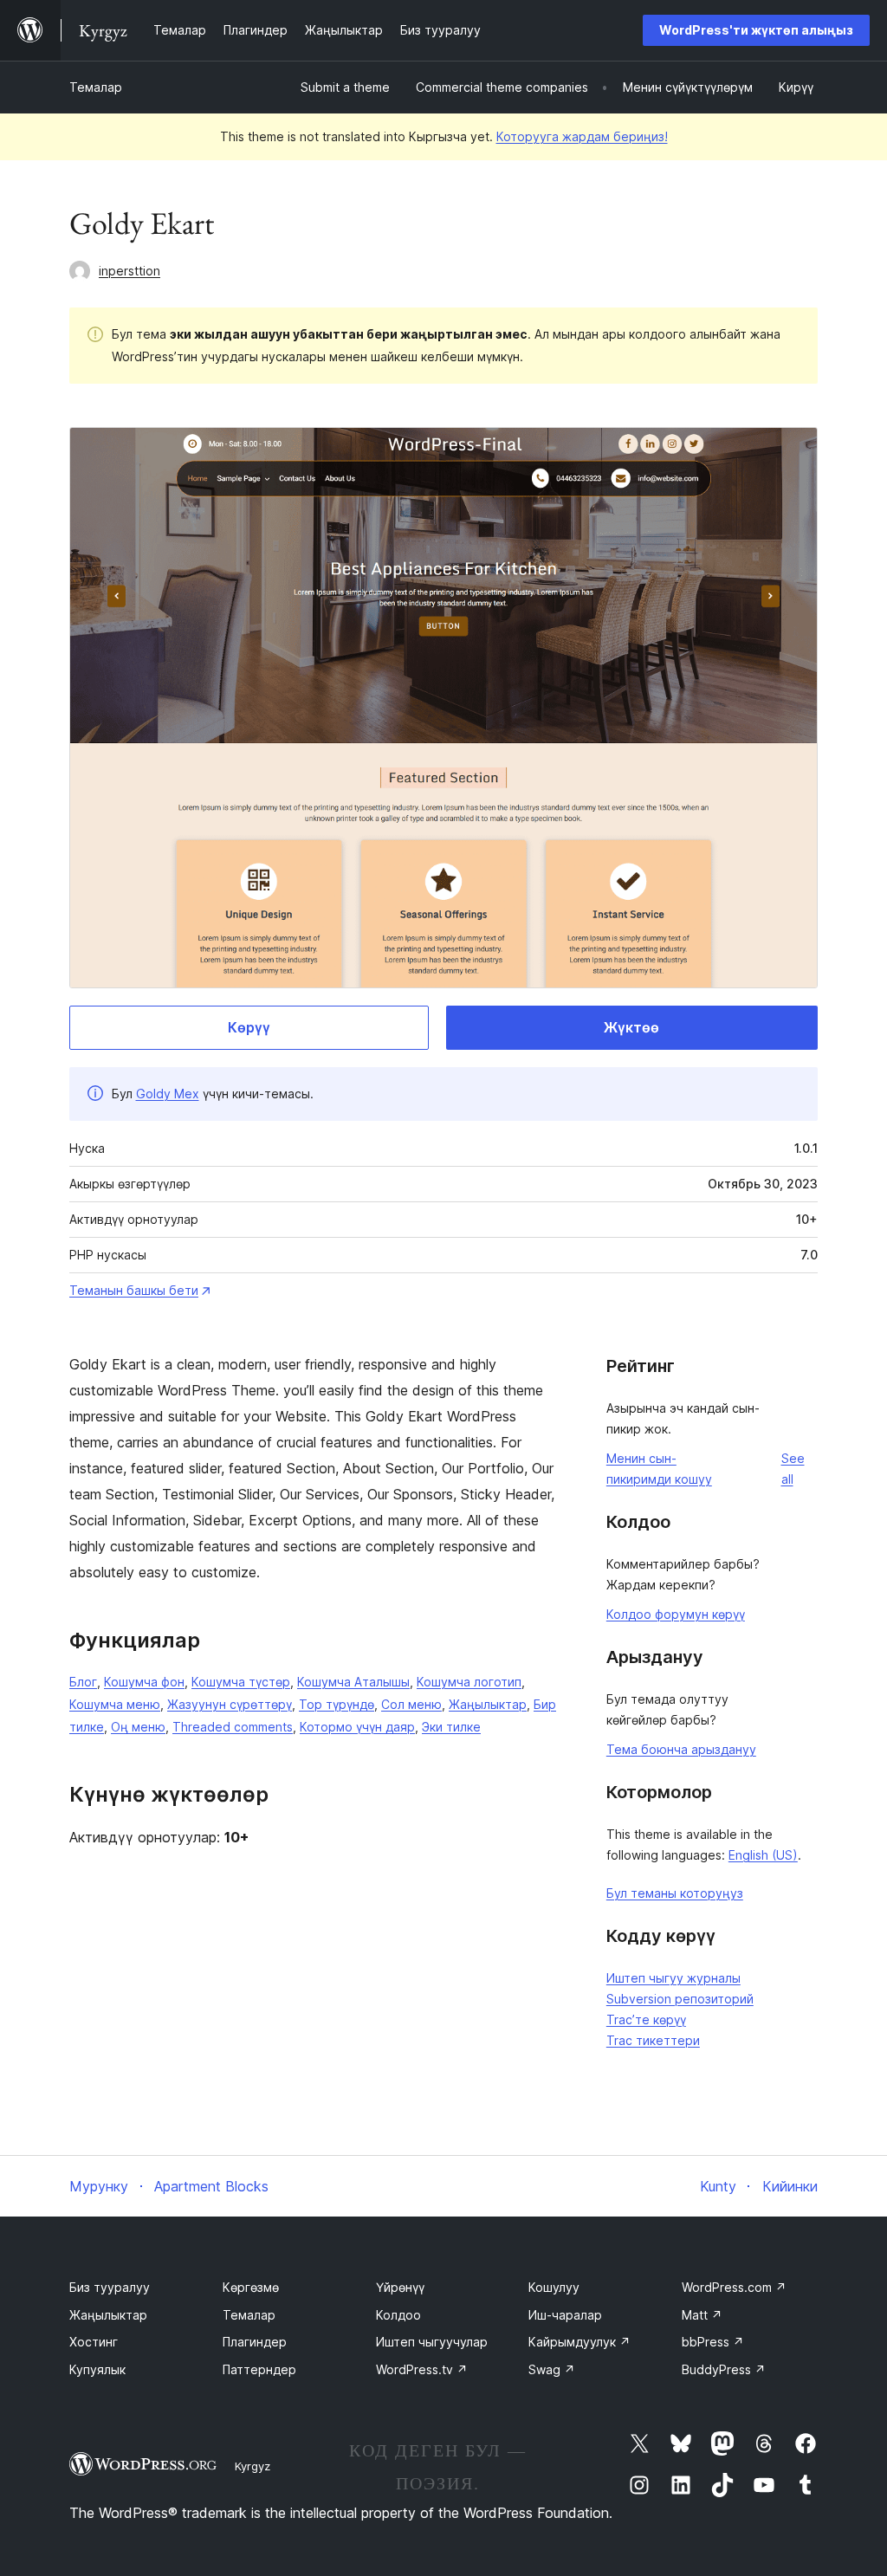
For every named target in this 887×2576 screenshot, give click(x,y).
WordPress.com (734, 2287)
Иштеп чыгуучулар (432, 2342)
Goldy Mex (168, 1094)
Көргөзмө (251, 2287)
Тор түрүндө (337, 1704)
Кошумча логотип (469, 1682)
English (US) (763, 1855)
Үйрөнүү (400, 2287)
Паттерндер (259, 2369)
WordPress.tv (422, 2369)
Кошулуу (554, 2287)
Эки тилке (451, 1727)
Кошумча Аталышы (353, 1682)
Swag (552, 2369)
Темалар (96, 87)
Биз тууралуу (110, 2287)
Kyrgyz (253, 2466)
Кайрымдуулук (579, 2342)
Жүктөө (631, 1027)
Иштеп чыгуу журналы (673, 1978)
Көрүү (249, 1027)
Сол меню (411, 1704)
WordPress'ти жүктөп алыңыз (756, 30)
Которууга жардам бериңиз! (582, 136)
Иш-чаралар (565, 2315)
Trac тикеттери (653, 2040)
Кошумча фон (144, 1682)
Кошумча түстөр (241, 1682)
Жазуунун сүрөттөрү (230, 1704)
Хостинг (94, 2342)
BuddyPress (724, 2369)
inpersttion (129, 271)
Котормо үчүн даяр (357, 1727)
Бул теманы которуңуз (675, 1893)
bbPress (713, 2342)
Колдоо (398, 2315)
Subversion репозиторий (680, 1999)
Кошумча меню (115, 1704)
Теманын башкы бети (134, 1290)
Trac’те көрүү (646, 2019)
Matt (702, 2315)
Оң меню (138, 1727)
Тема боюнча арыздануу (681, 1749)
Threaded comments (233, 1727)
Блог (83, 1682)
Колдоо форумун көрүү (676, 1614)
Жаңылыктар (488, 1704)
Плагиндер (255, 2342)
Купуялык (97, 2369)
